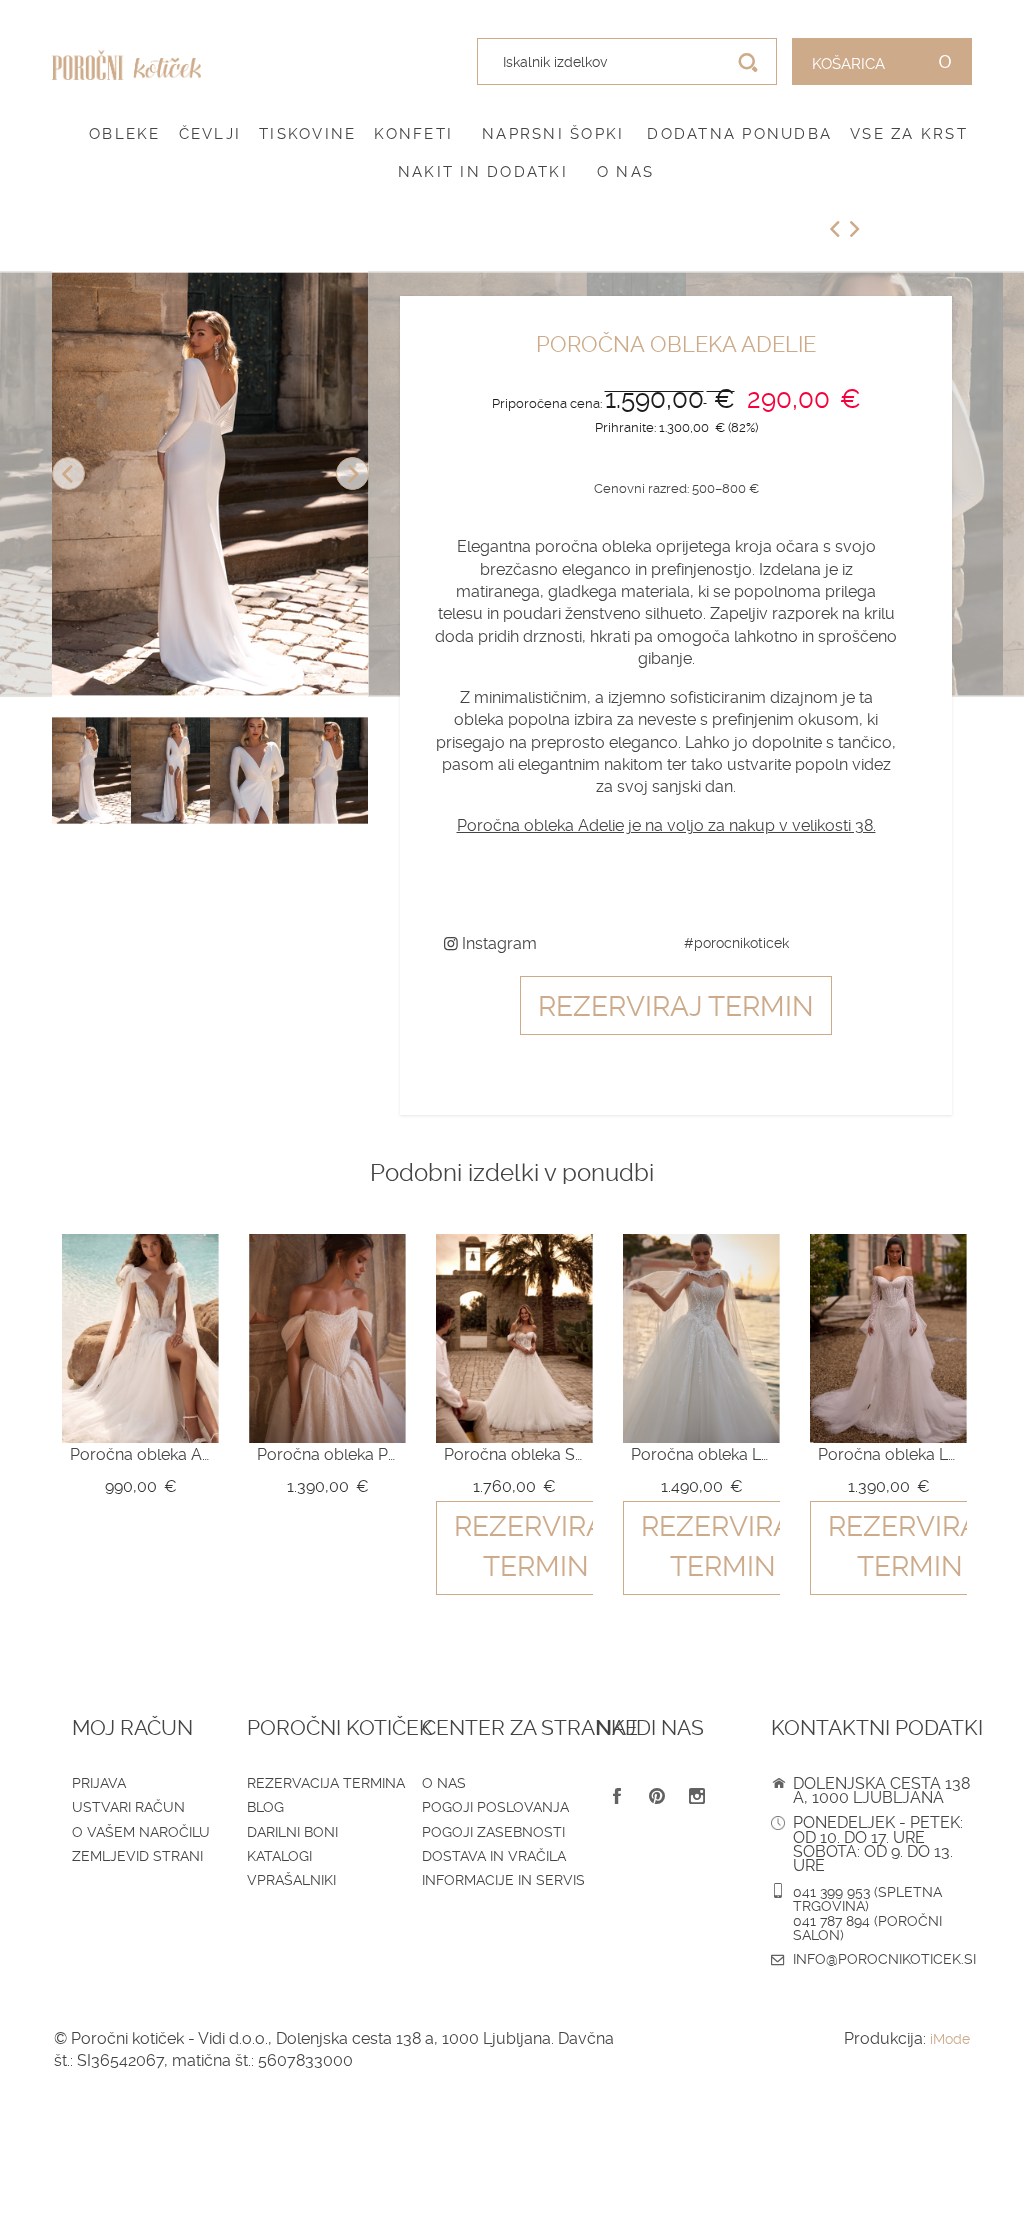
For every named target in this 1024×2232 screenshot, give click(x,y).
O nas (625, 172)
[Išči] (748, 62)
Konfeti (413, 134)
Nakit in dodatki (483, 172)
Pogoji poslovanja (495, 1807)
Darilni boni (292, 1832)
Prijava (99, 1783)
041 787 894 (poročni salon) (867, 1928)
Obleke (125, 134)
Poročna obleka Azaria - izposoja (140, 1454)
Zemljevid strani (137, 1856)
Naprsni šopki (553, 134)
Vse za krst (909, 134)
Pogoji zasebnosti (493, 1832)
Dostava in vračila (494, 1856)
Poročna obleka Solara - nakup (514, 1454)
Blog (265, 1807)
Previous (68, 473)
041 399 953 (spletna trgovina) (867, 1899)
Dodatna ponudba (739, 134)
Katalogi (279, 1856)
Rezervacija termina (326, 1783)
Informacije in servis (503, 1880)
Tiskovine (307, 134)
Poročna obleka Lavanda (701, 1454)
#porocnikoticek (736, 943)
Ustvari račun (128, 1807)
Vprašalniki (291, 1880)
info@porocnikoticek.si (884, 1959)
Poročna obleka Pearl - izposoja (327, 1454)
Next (352, 473)
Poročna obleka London (888, 1454)
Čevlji (210, 134)
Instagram (497, 943)
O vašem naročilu (141, 1832)
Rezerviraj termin (676, 1006)
